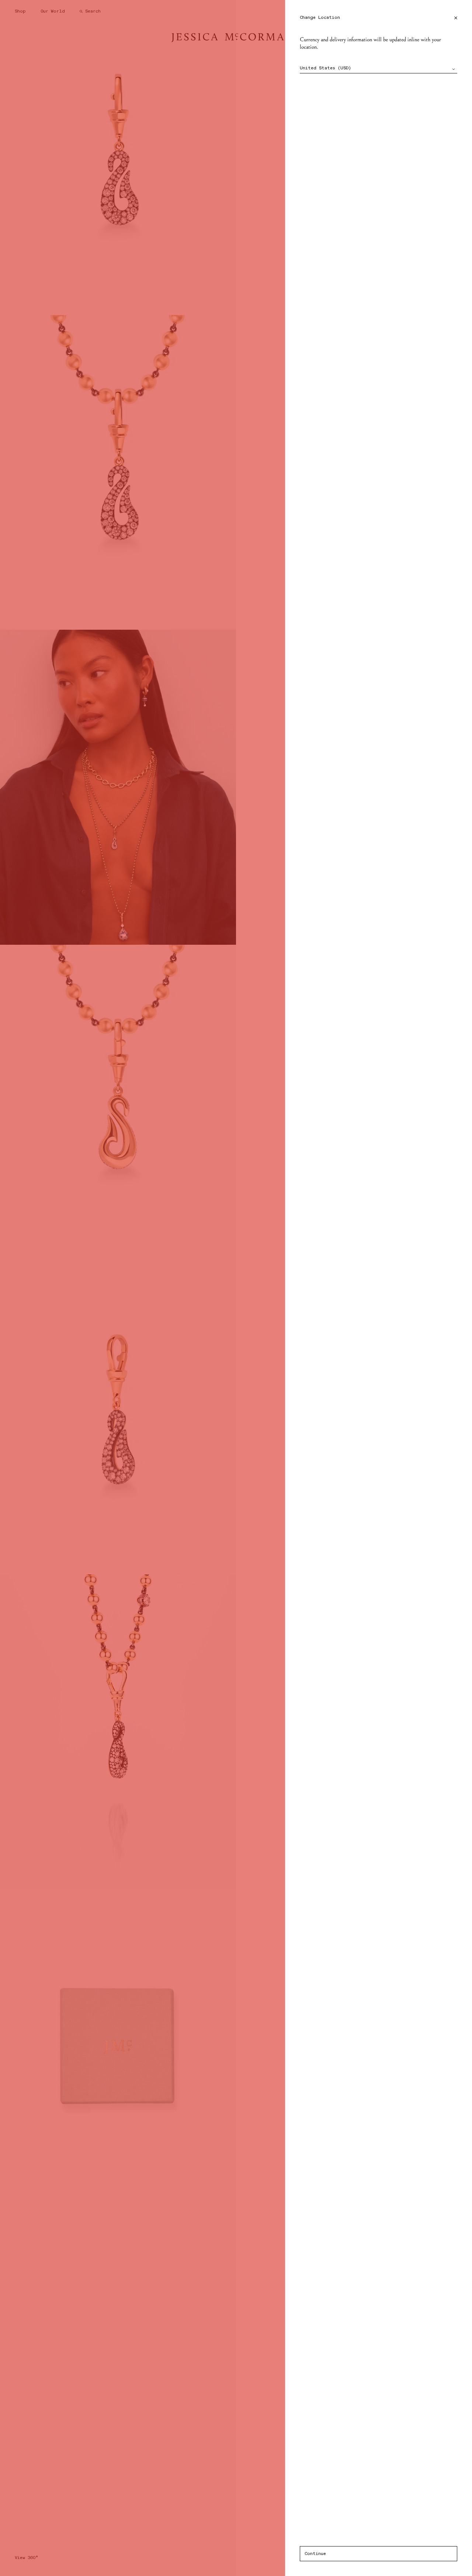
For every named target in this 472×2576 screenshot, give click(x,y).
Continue (315, 2554)
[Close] (456, 18)
